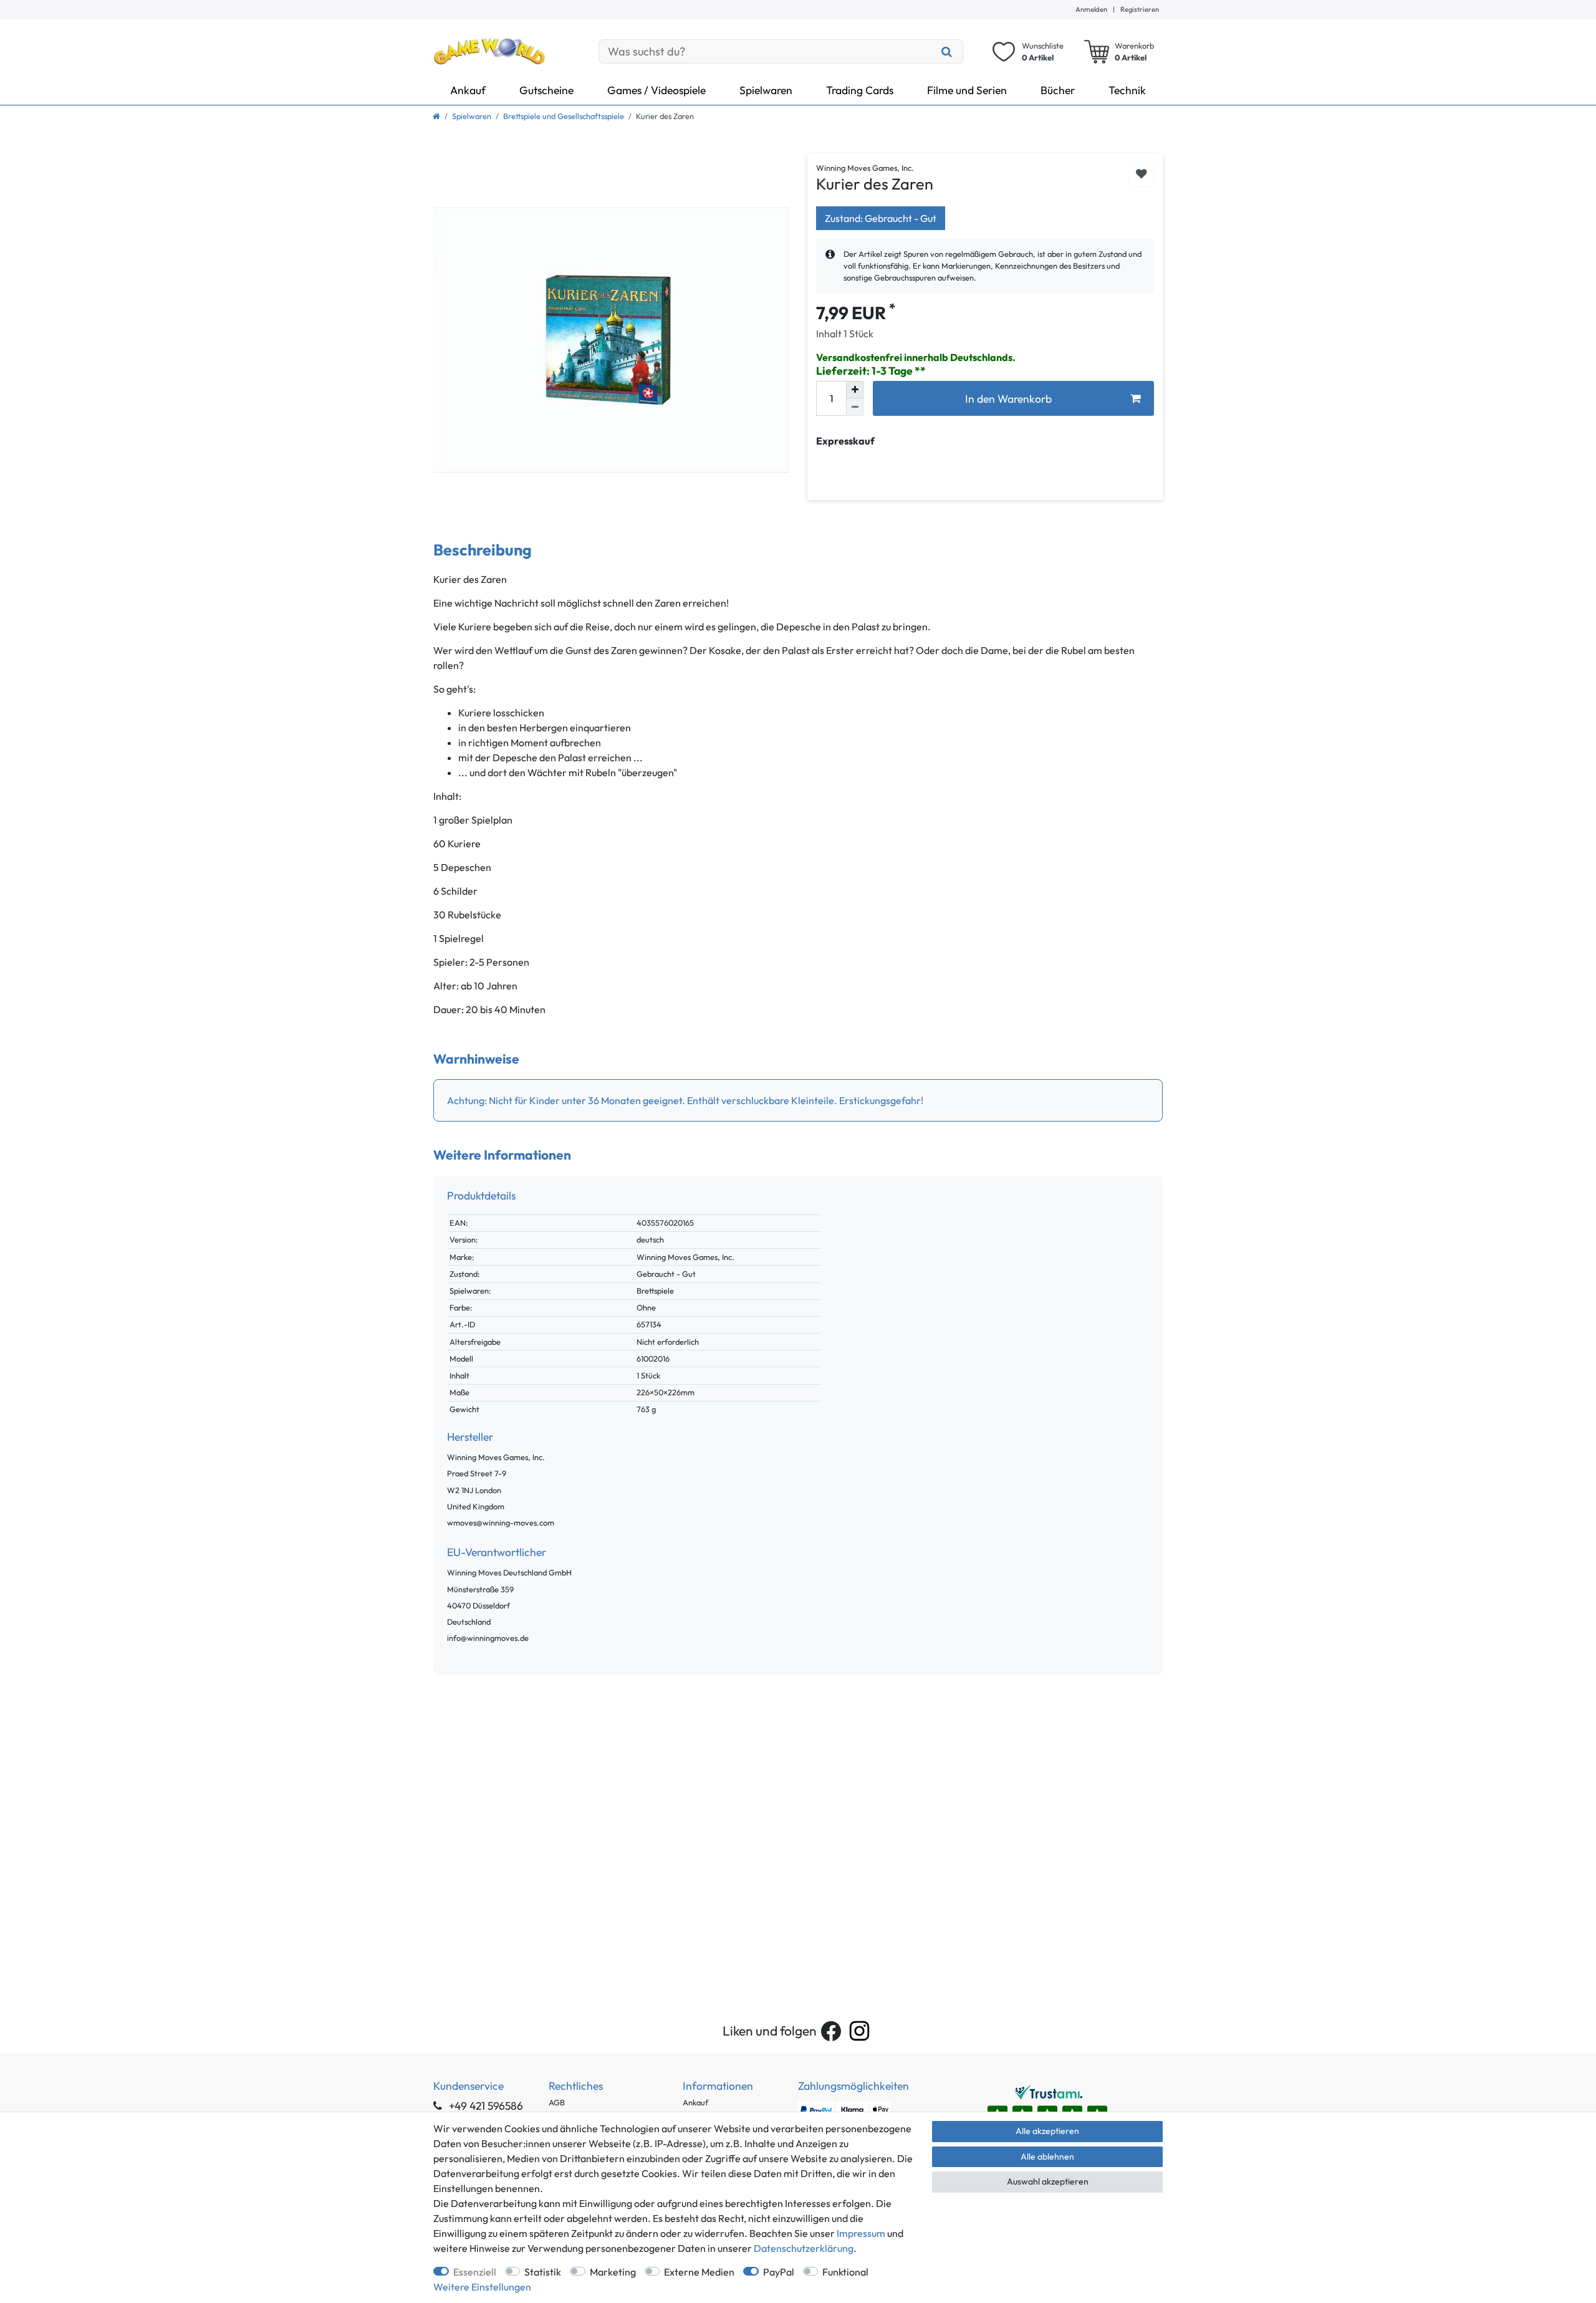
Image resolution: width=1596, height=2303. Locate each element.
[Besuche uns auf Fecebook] (831, 2031)
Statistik (543, 2272)
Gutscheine (546, 90)
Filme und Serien (967, 90)
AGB (557, 2102)
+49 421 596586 (485, 2106)
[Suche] (947, 51)
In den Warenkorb (1008, 399)
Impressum (861, 2233)
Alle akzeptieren (1047, 2131)
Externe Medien (699, 2272)
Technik (1127, 90)
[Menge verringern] (855, 407)
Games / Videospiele (656, 90)
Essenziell (475, 2272)
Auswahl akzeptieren (1048, 2181)
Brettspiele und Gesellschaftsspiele (564, 116)
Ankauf (468, 90)
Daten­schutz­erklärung (804, 2248)
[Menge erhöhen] (855, 390)
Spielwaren (766, 90)
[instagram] (859, 2031)
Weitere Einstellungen (482, 2287)
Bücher (1058, 90)
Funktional (845, 2272)
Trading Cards (860, 90)
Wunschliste (1141, 175)
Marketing (613, 2272)
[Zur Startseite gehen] (436, 116)
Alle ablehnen (1047, 2156)
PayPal (779, 2272)
